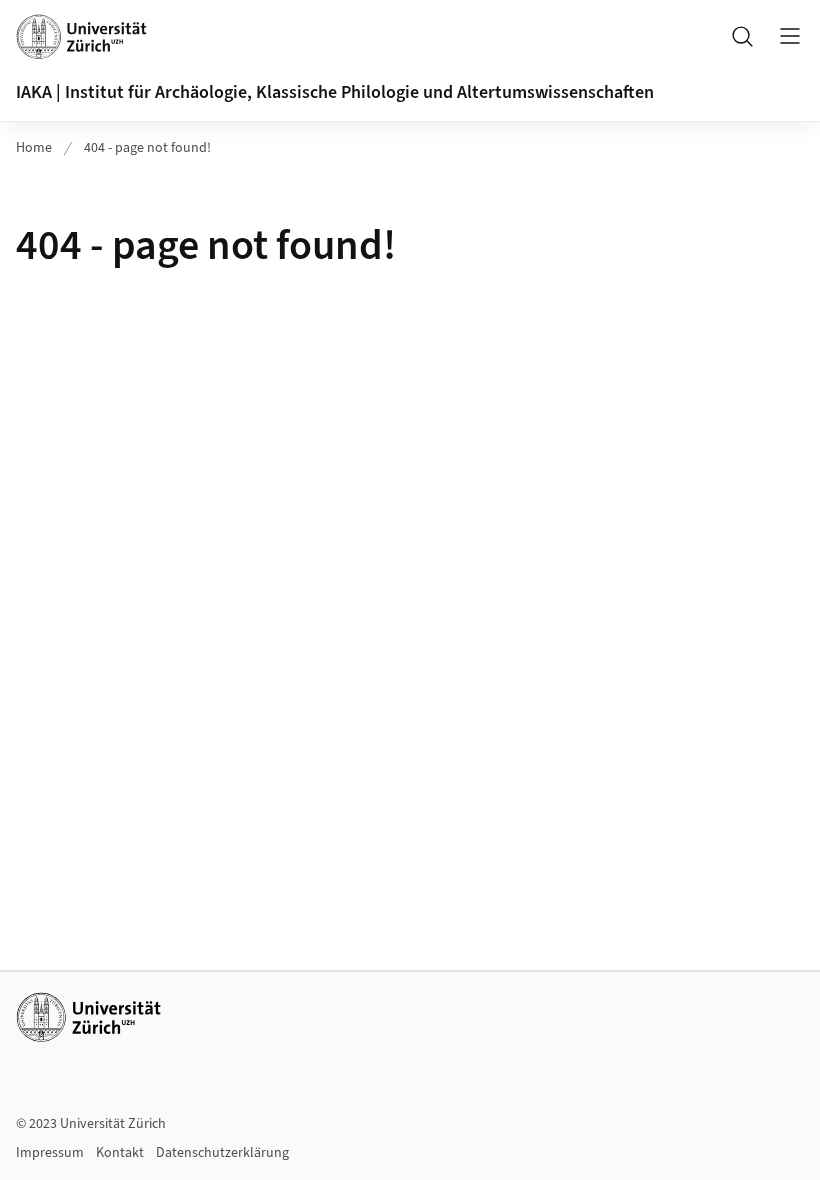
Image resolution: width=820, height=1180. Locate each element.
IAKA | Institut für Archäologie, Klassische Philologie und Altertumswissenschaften (335, 92)
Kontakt (120, 1153)
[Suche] (742, 36)
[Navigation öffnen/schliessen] (790, 36)
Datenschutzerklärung (222, 1153)
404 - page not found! (147, 148)
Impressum (50, 1153)
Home (34, 148)
